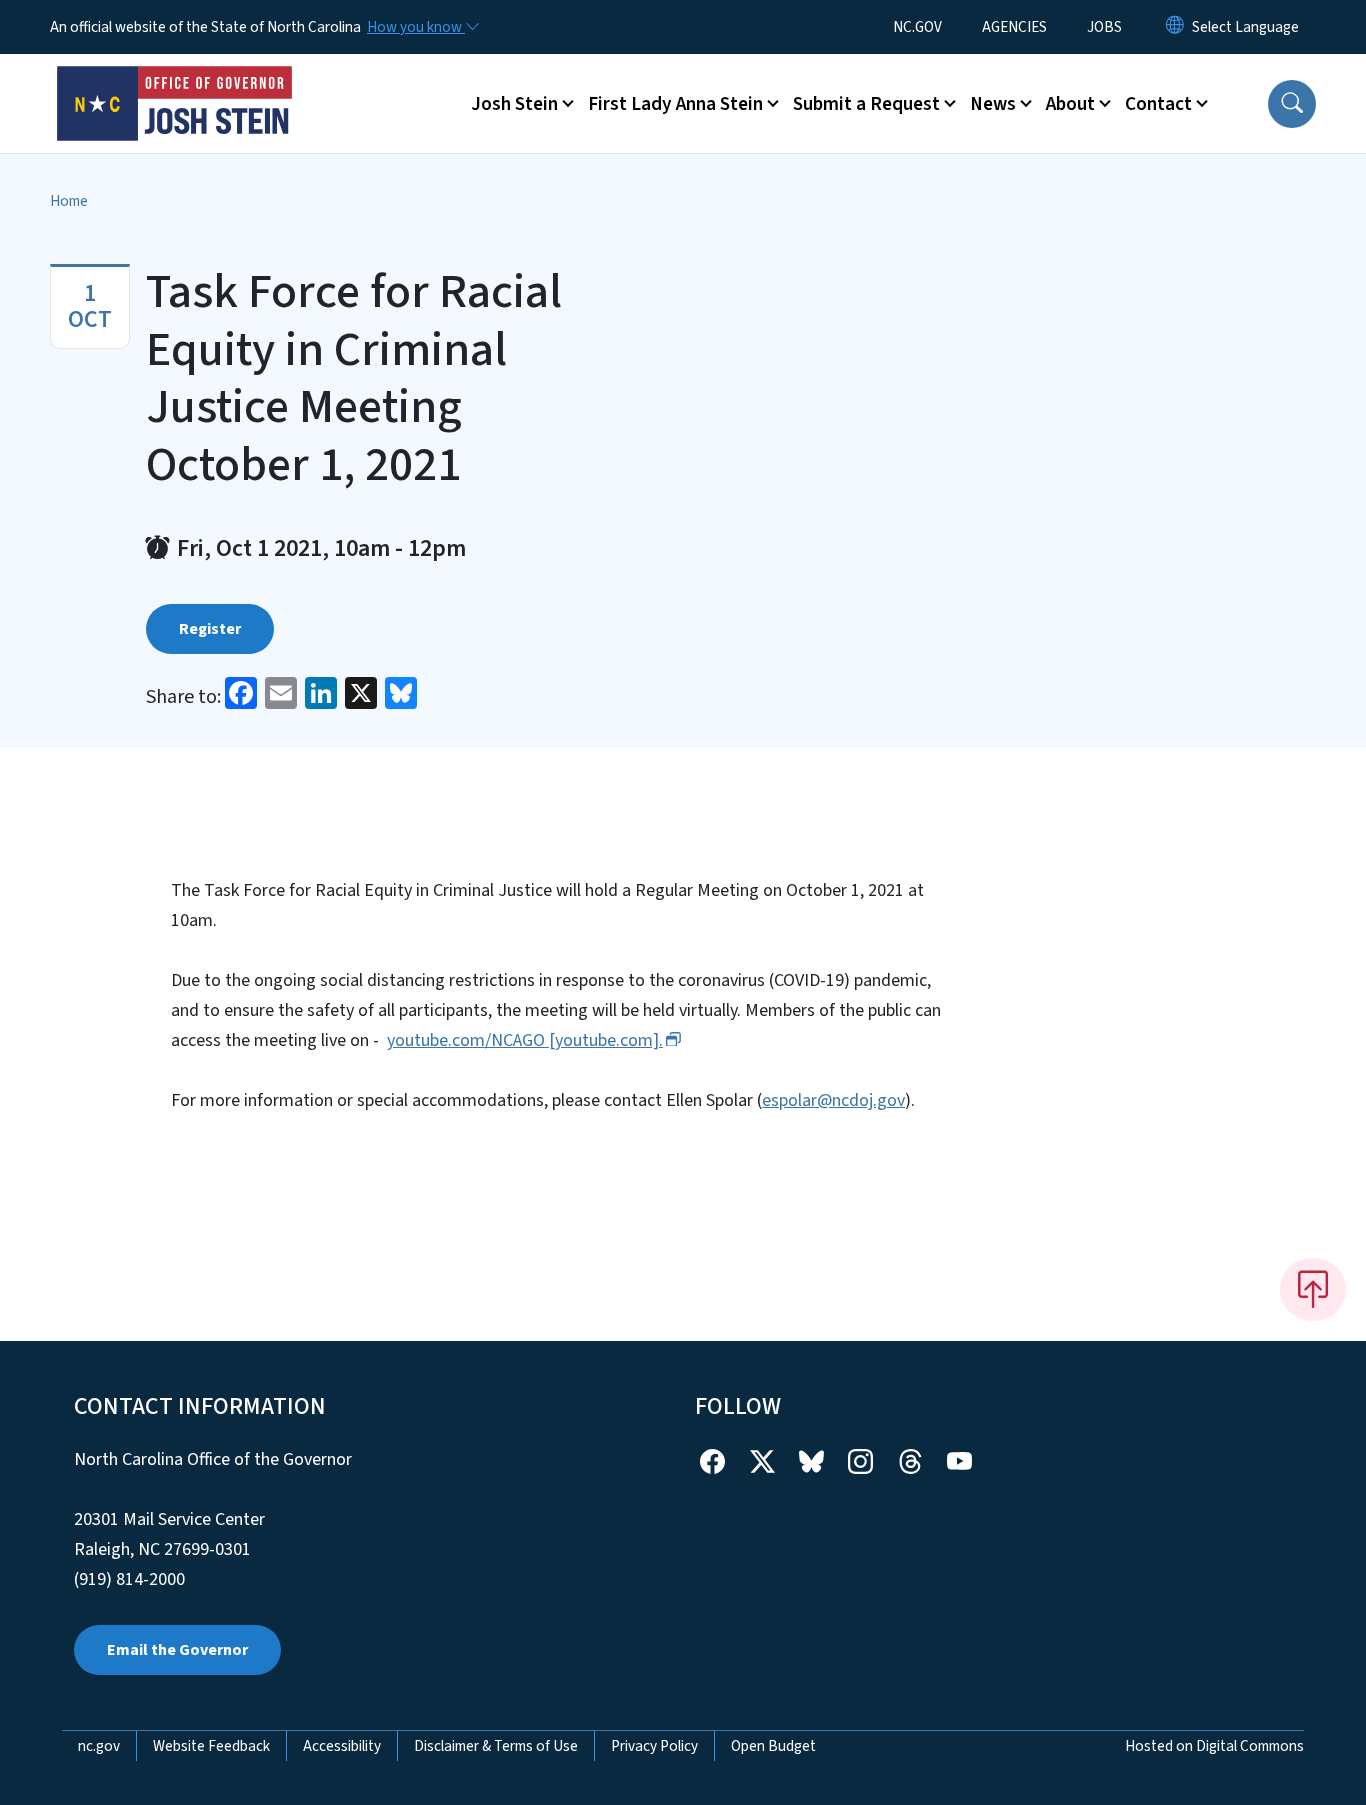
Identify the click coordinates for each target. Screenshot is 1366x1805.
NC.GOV (917, 27)
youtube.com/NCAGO (525, 1040)
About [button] (1070, 104)
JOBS (1104, 27)
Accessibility (342, 1746)
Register (210, 629)
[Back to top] (1313, 1289)
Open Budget (773, 1746)
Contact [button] (1158, 104)
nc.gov (99, 1746)
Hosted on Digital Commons (1214, 1746)
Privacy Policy (654, 1746)
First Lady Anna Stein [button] (675, 104)
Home (69, 201)
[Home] (175, 81)
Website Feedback (211, 1746)
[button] (1292, 104)
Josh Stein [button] (514, 104)
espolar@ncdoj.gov (833, 1100)
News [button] (993, 104)
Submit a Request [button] (866, 104)
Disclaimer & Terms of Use (496, 1746)
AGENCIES (1014, 27)
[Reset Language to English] (1175, 27)
